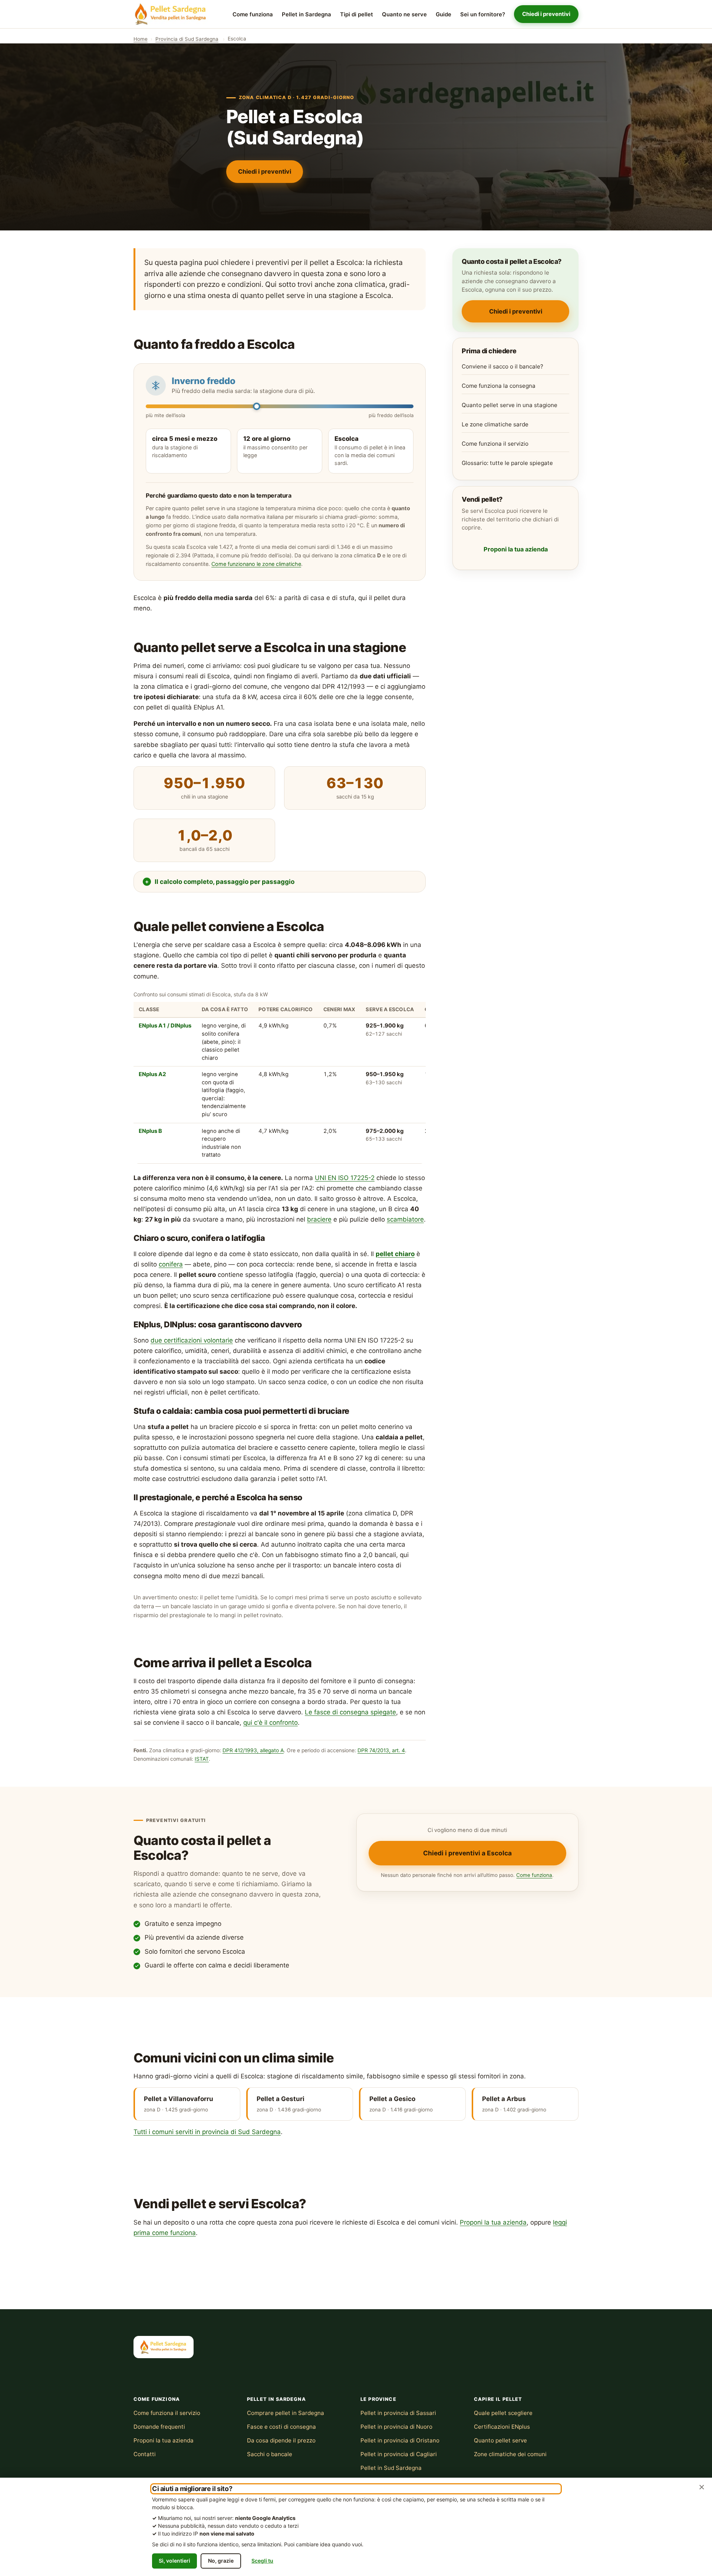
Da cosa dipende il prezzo (281, 2440)
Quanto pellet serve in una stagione (510, 405)
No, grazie (221, 2561)
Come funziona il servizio (495, 444)
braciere (319, 1219)
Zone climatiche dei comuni (510, 2454)
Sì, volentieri (174, 2561)
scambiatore (405, 1219)
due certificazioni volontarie (192, 1340)
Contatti (145, 2454)
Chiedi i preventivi (546, 14)
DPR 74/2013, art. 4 (381, 1750)
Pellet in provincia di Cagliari (399, 2454)
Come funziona (253, 14)
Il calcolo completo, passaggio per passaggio (225, 882)
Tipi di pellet (357, 14)
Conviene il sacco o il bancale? (502, 366)
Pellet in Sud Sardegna (391, 2468)
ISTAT (202, 1759)
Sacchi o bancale (270, 2454)
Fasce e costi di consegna (281, 2427)
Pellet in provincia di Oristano (400, 2440)
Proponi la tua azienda (516, 549)
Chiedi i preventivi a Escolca (467, 1853)
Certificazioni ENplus (502, 2427)
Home (141, 39)
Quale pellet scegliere (503, 2413)
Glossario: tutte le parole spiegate (507, 463)
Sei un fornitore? (483, 14)
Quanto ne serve (404, 14)
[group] (280, 1077)
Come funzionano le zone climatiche (256, 564)
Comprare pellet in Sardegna (286, 2413)
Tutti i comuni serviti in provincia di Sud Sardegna (207, 2132)
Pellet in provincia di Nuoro (396, 2427)
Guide (444, 14)
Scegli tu (262, 2561)
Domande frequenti (159, 2427)
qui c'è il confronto (271, 1723)
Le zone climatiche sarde (495, 424)
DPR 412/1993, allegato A (253, 1750)
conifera (171, 1264)
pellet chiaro (395, 1254)
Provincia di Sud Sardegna (187, 39)
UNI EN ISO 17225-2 (345, 1178)
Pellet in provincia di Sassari (398, 2413)
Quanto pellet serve (500, 2440)
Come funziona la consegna (499, 386)
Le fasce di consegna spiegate (350, 1712)
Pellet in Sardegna (306, 14)
